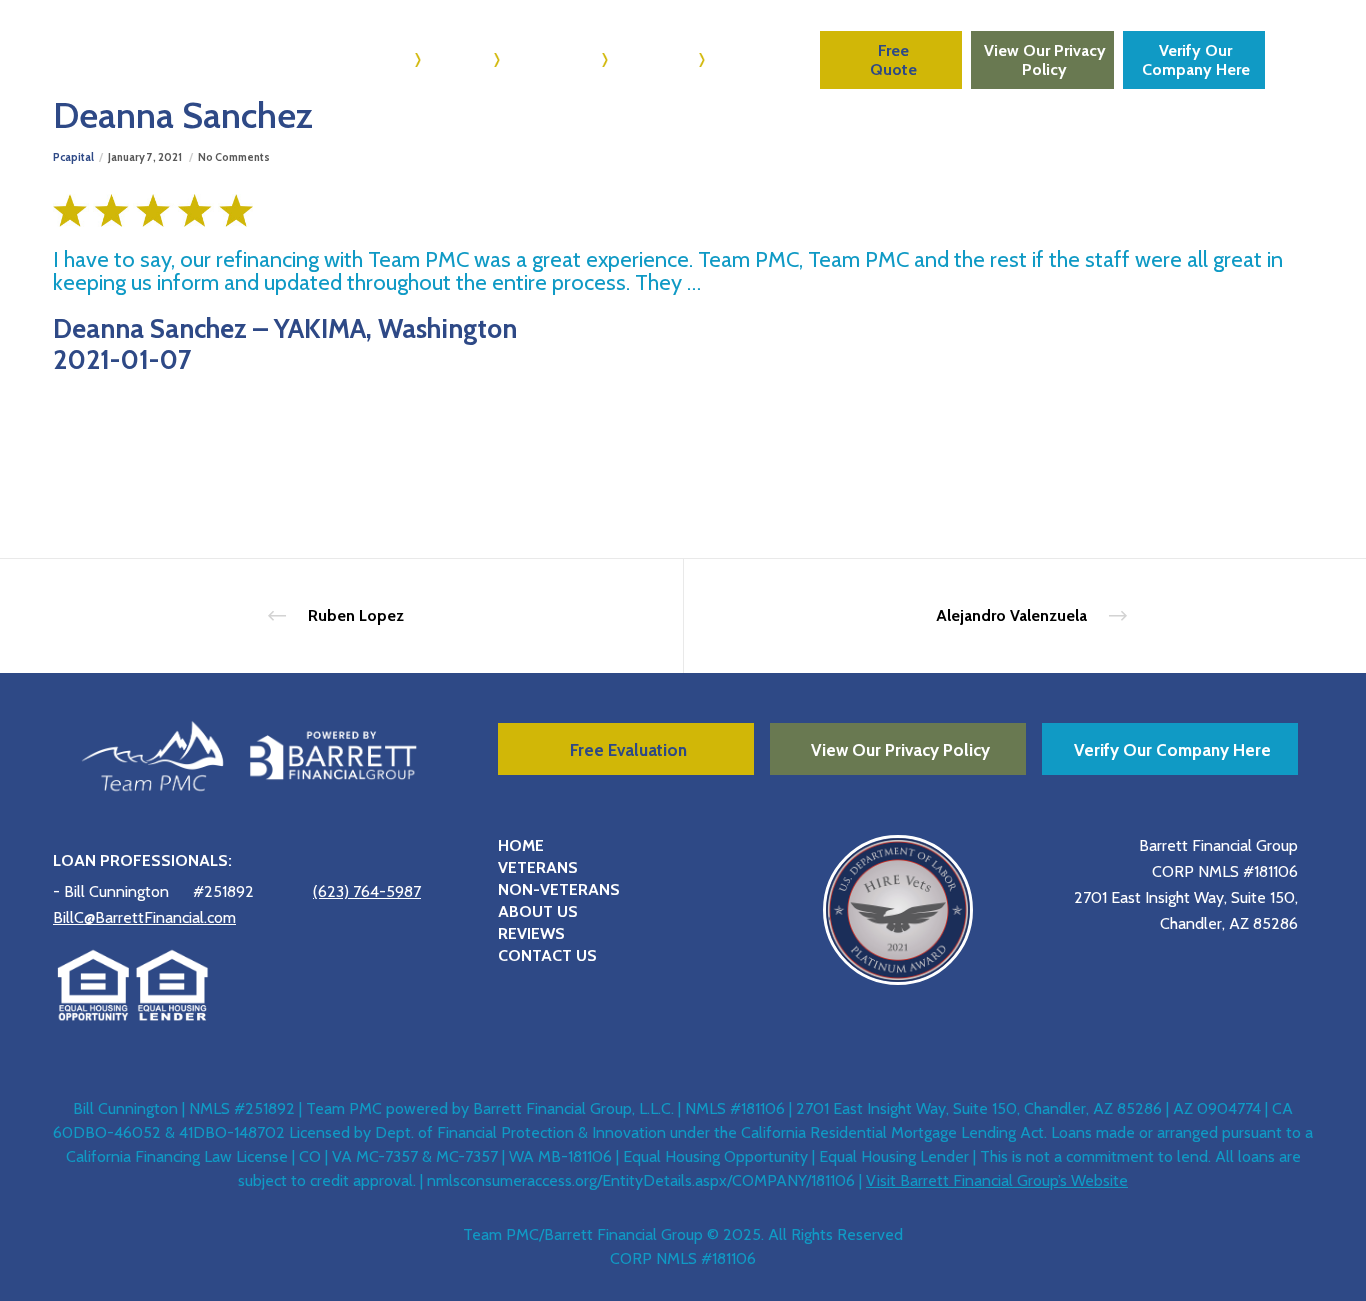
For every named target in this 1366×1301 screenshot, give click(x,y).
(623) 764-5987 (367, 891)
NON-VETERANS (559, 889)
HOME (521, 845)
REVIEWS (531, 933)
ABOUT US (538, 911)
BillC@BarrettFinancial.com (144, 917)
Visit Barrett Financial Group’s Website (997, 1180)
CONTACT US (547, 955)
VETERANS (538, 867)
